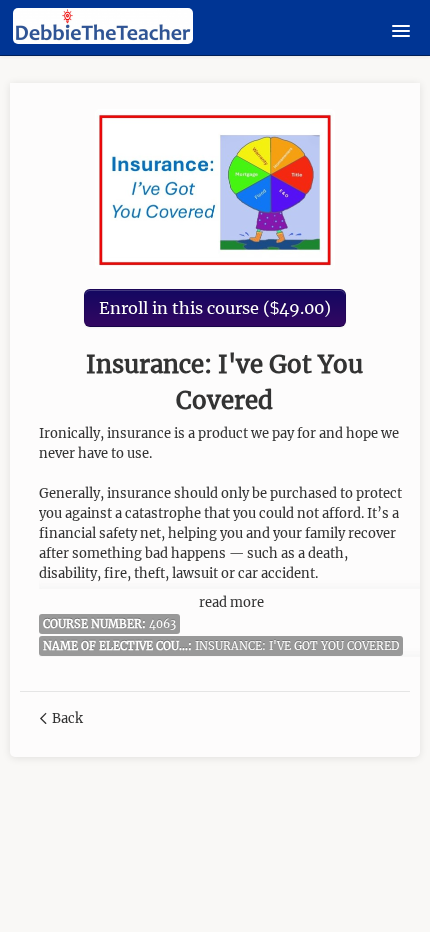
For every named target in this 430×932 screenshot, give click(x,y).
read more (231, 602)
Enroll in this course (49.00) (215, 308)
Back (67, 718)
